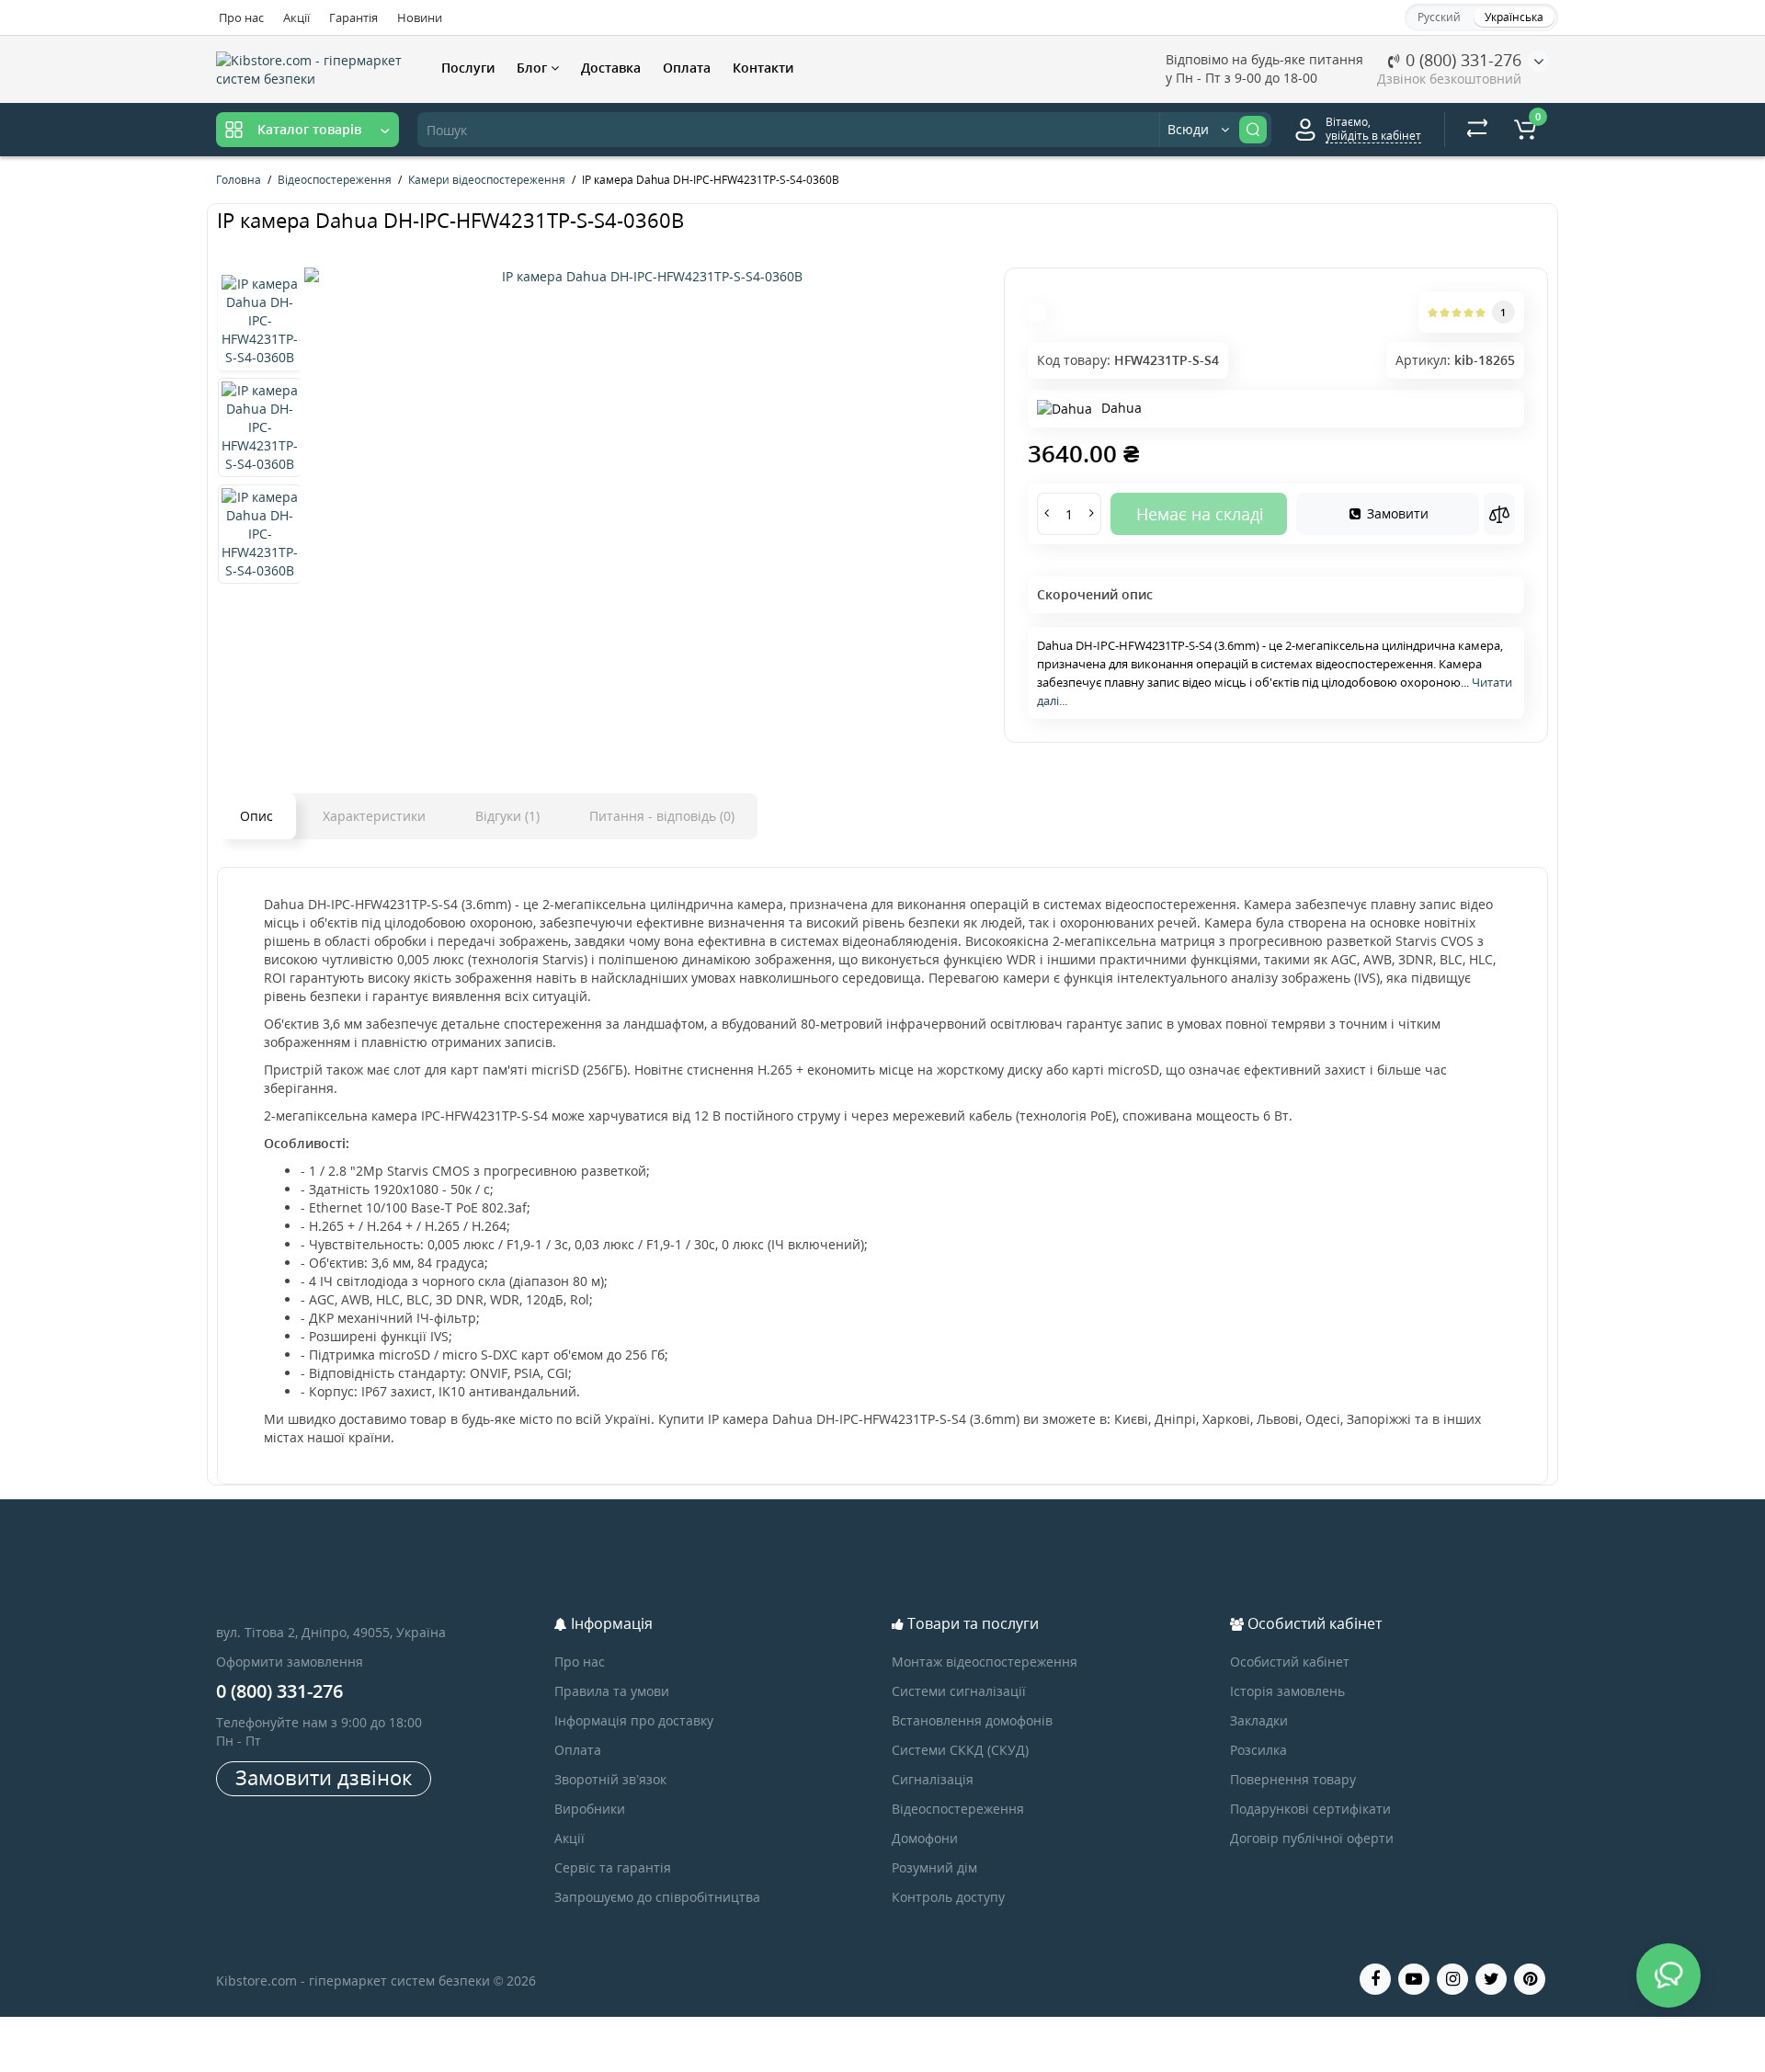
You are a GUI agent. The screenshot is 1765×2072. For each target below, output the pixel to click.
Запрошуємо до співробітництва (657, 1897)
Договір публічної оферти (1312, 1838)
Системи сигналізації (959, 1691)
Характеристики (374, 816)
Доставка (611, 68)
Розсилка (1258, 1750)
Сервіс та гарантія (613, 1867)
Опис (256, 816)
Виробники (590, 1809)
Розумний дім (934, 1867)
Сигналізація (933, 1779)
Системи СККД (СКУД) (960, 1750)
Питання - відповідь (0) (662, 816)
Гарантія (353, 17)
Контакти (763, 68)
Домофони (925, 1838)
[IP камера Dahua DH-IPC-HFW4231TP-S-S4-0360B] (645, 277)
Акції (296, 17)
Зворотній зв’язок (610, 1779)
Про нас (241, 17)
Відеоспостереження (958, 1809)
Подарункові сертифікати (1310, 1809)
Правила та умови (612, 1691)
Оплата (687, 68)
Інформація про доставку (634, 1720)
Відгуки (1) (507, 816)
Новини (420, 17)
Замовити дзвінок (324, 1777)
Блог (534, 68)
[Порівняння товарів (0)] (1477, 130)
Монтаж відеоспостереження (985, 1662)
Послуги (468, 68)
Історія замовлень (1287, 1691)
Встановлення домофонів (972, 1720)
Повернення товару (1293, 1779)
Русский (1439, 17)
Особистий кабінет (1290, 1662)
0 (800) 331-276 (1461, 60)
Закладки (1259, 1720)
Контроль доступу (948, 1897)
